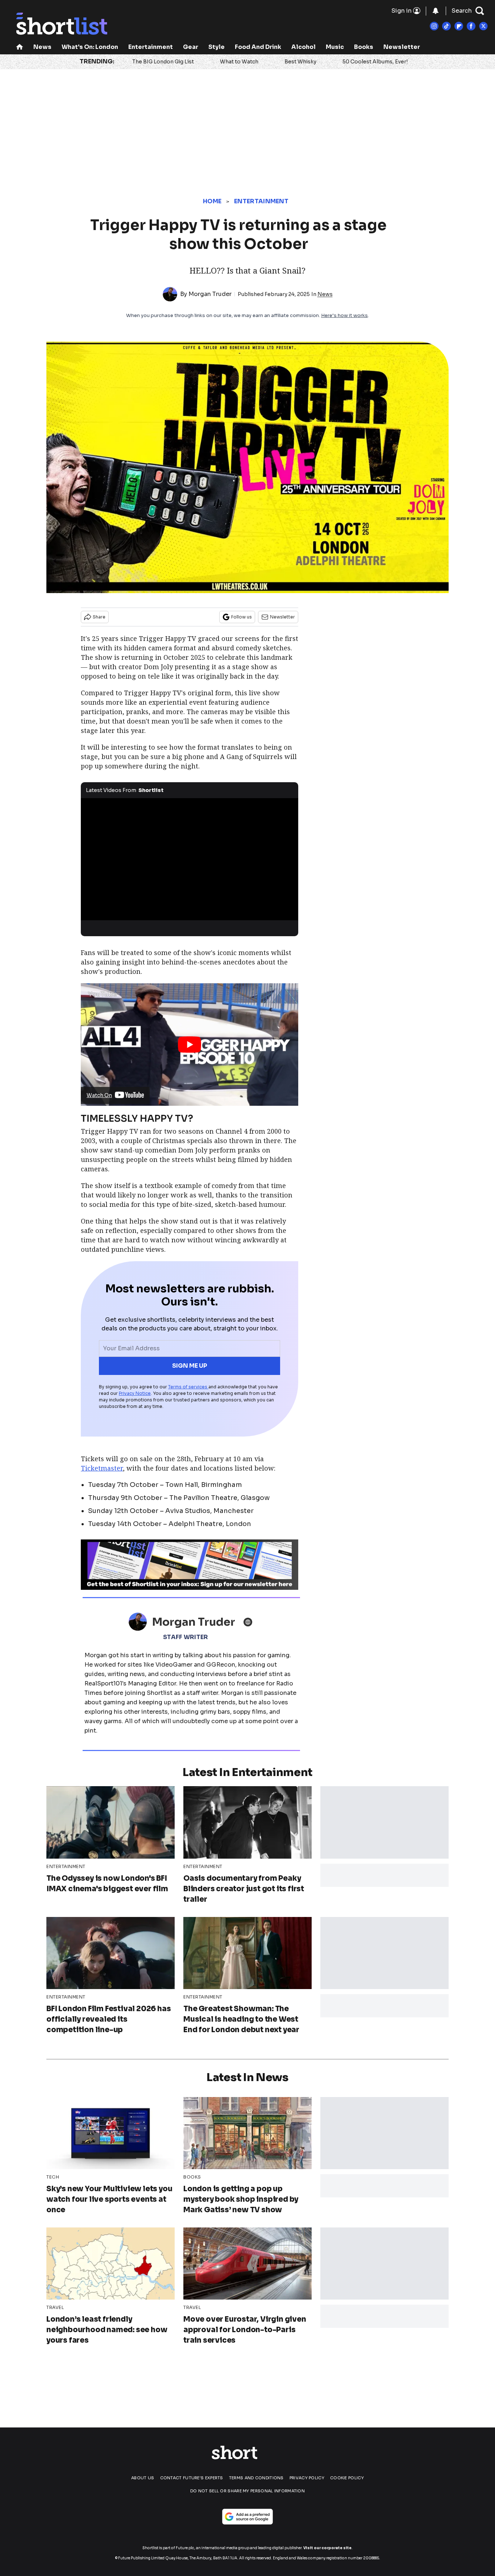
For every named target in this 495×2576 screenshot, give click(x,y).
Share (99, 617)
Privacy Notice (135, 1393)
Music (335, 47)
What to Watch (239, 62)
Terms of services (188, 1387)
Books (364, 47)
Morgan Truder (210, 294)
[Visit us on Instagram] (434, 26)
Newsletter (402, 47)
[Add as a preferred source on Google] (247, 2517)
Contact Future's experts (192, 2478)
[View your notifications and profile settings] (436, 11)
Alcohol (303, 47)
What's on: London (90, 47)
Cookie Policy (347, 2478)
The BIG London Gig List (163, 62)
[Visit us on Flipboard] (459, 26)
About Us (143, 2478)
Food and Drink (258, 47)
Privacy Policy (307, 2478)
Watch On (99, 1095)
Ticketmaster (102, 1468)
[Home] (20, 48)
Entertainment (151, 47)
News (42, 47)
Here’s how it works (344, 315)
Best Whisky (300, 62)
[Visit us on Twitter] (483, 26)
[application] (190, 859)
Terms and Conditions (256, 2478)
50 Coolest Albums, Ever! (375, 62)
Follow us (242, 617)
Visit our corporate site (327, 2548)
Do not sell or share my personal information (247, 2491)
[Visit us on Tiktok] (446, 26)
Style (217, 47)
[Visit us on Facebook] (471, 26)
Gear (191, 47)
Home (212, 201)
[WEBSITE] (250, 1622)
